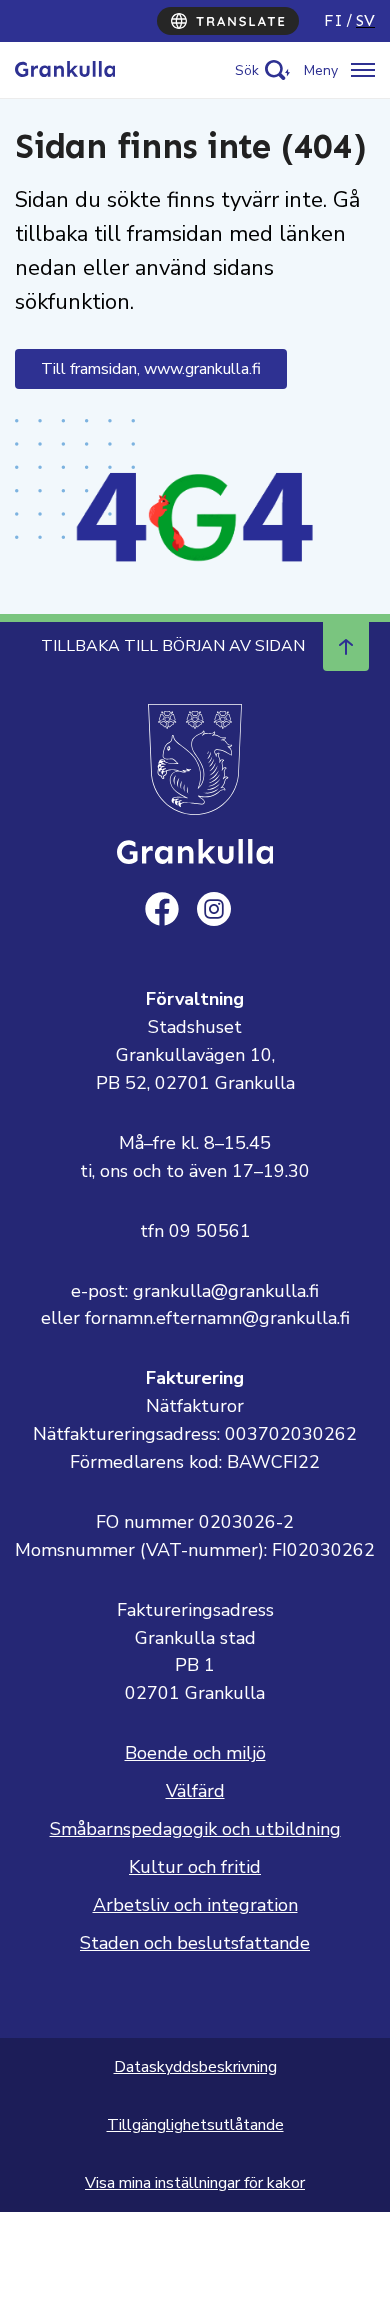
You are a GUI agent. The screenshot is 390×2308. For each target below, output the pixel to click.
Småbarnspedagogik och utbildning (195, 1829)
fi (333, 20)
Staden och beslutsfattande (195, 1943)
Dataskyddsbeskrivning (195, 2067)
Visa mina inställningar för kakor (195, 2183)
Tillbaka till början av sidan (173, 646)
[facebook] (162, 909)
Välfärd (195, 1791)
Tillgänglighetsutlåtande (195, 2125)
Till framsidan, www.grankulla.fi (151, 369)
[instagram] (214, 909)
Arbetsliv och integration (195, 1905)
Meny (321, 70)
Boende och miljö (195, 1753)
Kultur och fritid (195, 1867)
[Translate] (228, 21)
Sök (247, 70)
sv (365, 20)
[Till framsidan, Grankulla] (65, 70)
